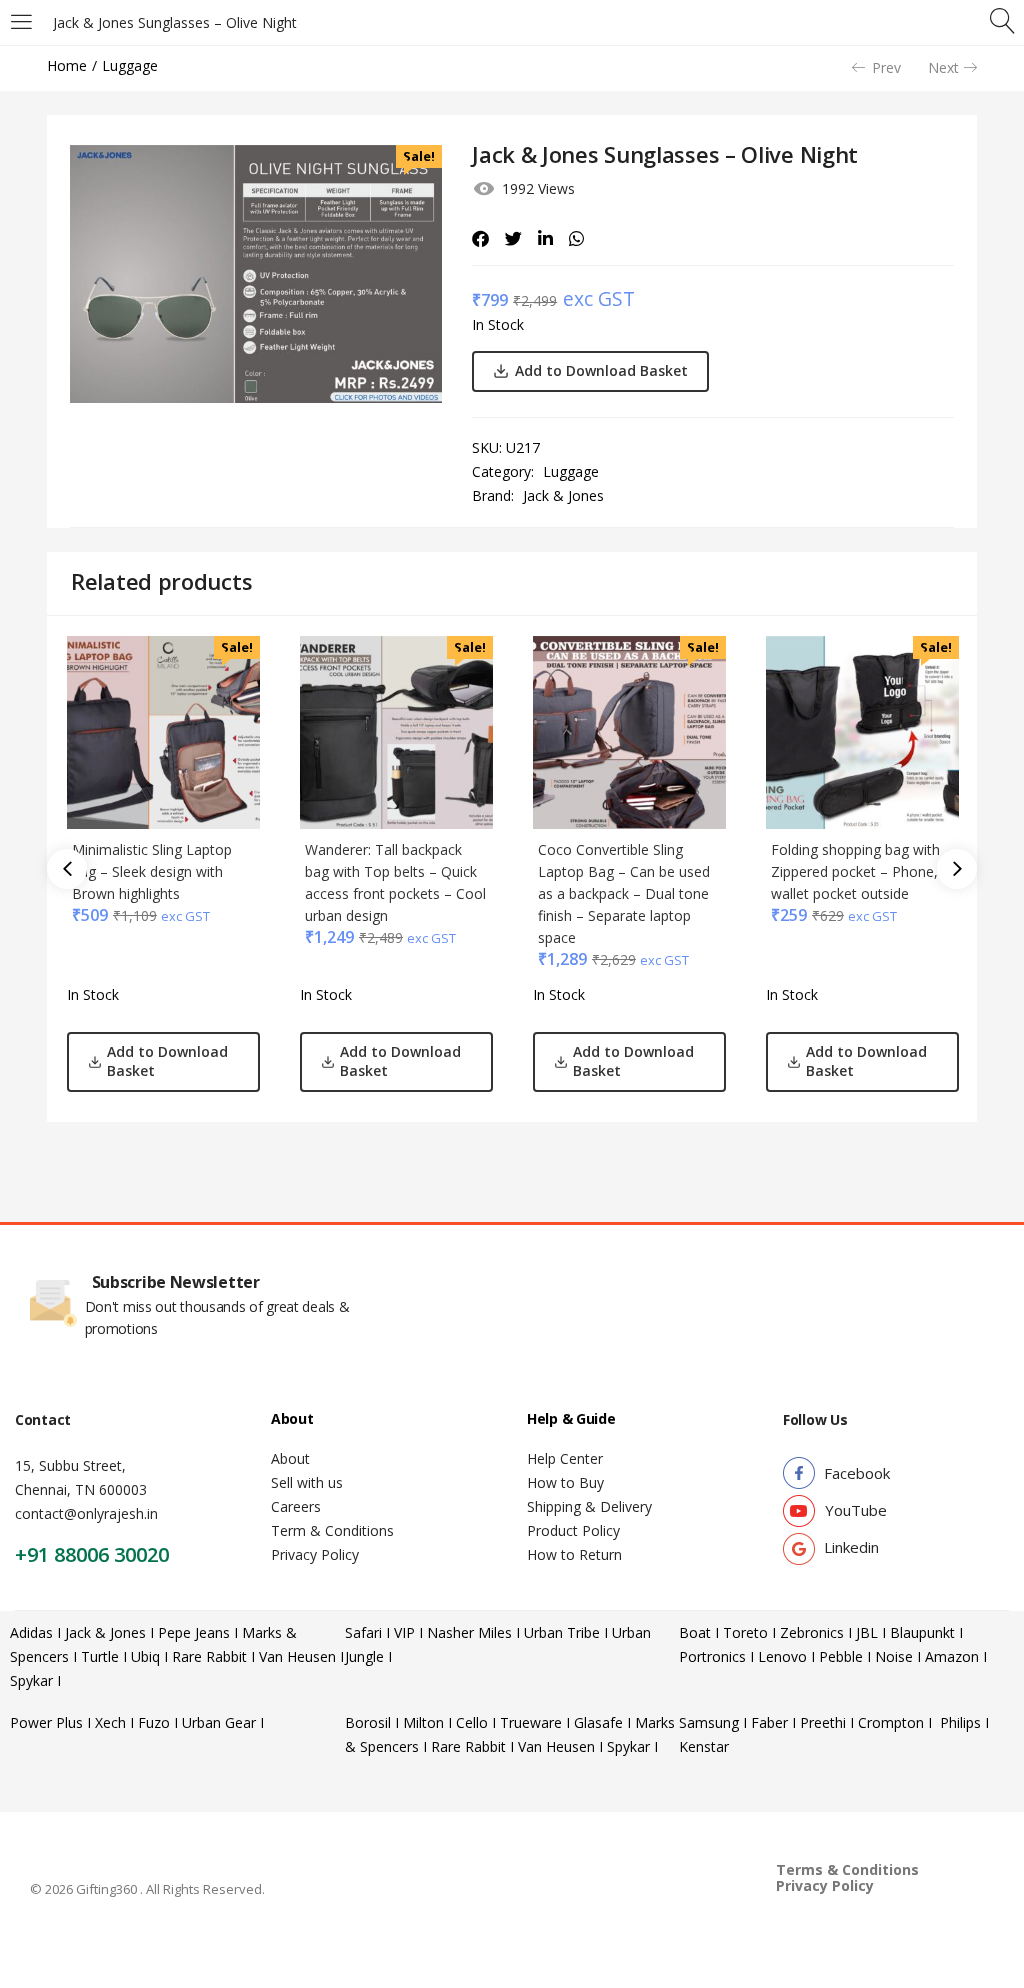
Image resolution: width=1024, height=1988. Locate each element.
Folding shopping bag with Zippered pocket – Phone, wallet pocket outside (855, 871)
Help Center (565, 1458)
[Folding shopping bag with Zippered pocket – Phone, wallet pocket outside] (862, 730)
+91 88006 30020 (92, 1554)
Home (67, 65)
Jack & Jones (563, 495)
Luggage (130, 65)
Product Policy (573, 1530)
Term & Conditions (332, 1530)
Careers (296, 1506)
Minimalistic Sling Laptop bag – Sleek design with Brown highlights (152, 871)
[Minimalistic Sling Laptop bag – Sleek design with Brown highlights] (163, 730)
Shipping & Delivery (589, 1506)
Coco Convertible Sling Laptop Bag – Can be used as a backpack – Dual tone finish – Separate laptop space (624, 893)
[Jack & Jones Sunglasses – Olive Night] (480, 239)
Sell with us (307, 1482)
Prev (886, 67)
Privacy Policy (315, 1554)
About (290, 1458)
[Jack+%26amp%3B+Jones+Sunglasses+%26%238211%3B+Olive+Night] (513, 239)
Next (943, 67)
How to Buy (565, 1482)
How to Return (574, 1554)
